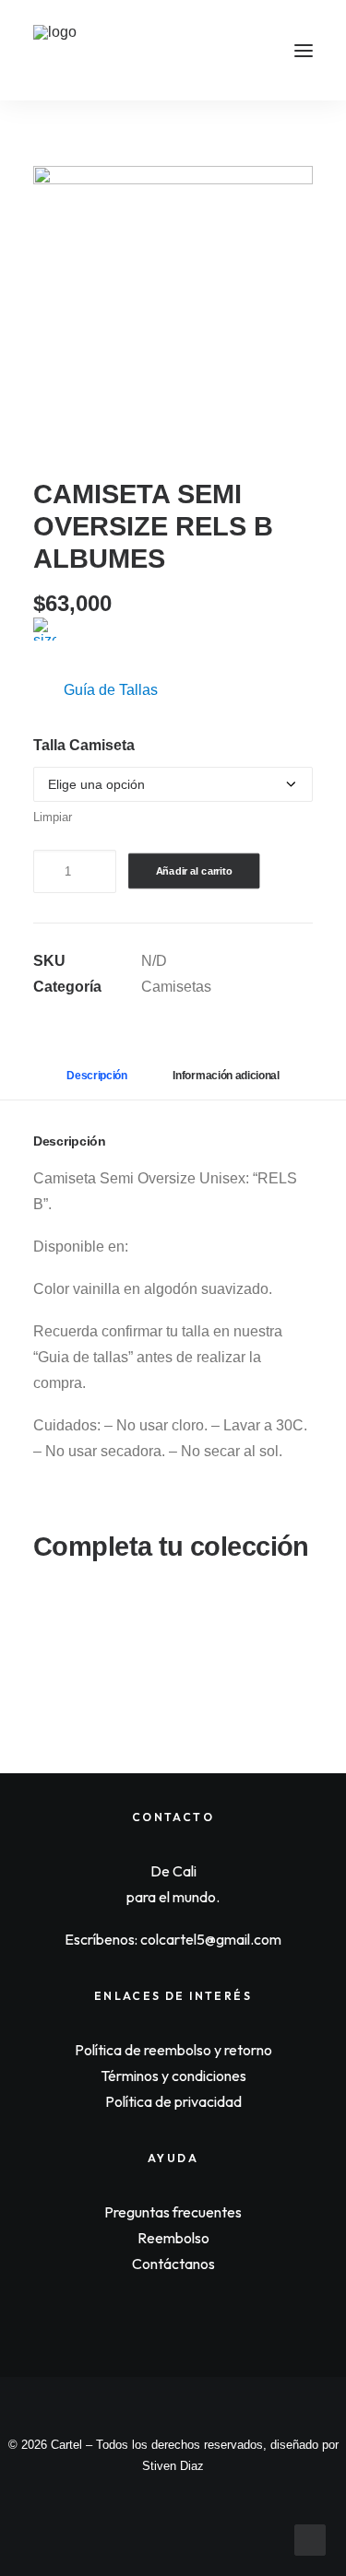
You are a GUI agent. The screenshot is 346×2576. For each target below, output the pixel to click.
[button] (304, 50)
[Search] (220, 51)
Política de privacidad (173, 2101)
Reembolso (173, 2238)
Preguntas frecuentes (173, 2212)
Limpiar (53, 817)
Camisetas (176, 987)
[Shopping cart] (249, 51)
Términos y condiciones (173, 2076)
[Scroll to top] (310, 2539)
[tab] (226, 1083)
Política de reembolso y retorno (173, 2050)
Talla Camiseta (84, 745)
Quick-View (291, 1618)
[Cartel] (59, 50)
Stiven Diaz (173, 2466)
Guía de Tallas (111, 690)
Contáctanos (173, 2264)
